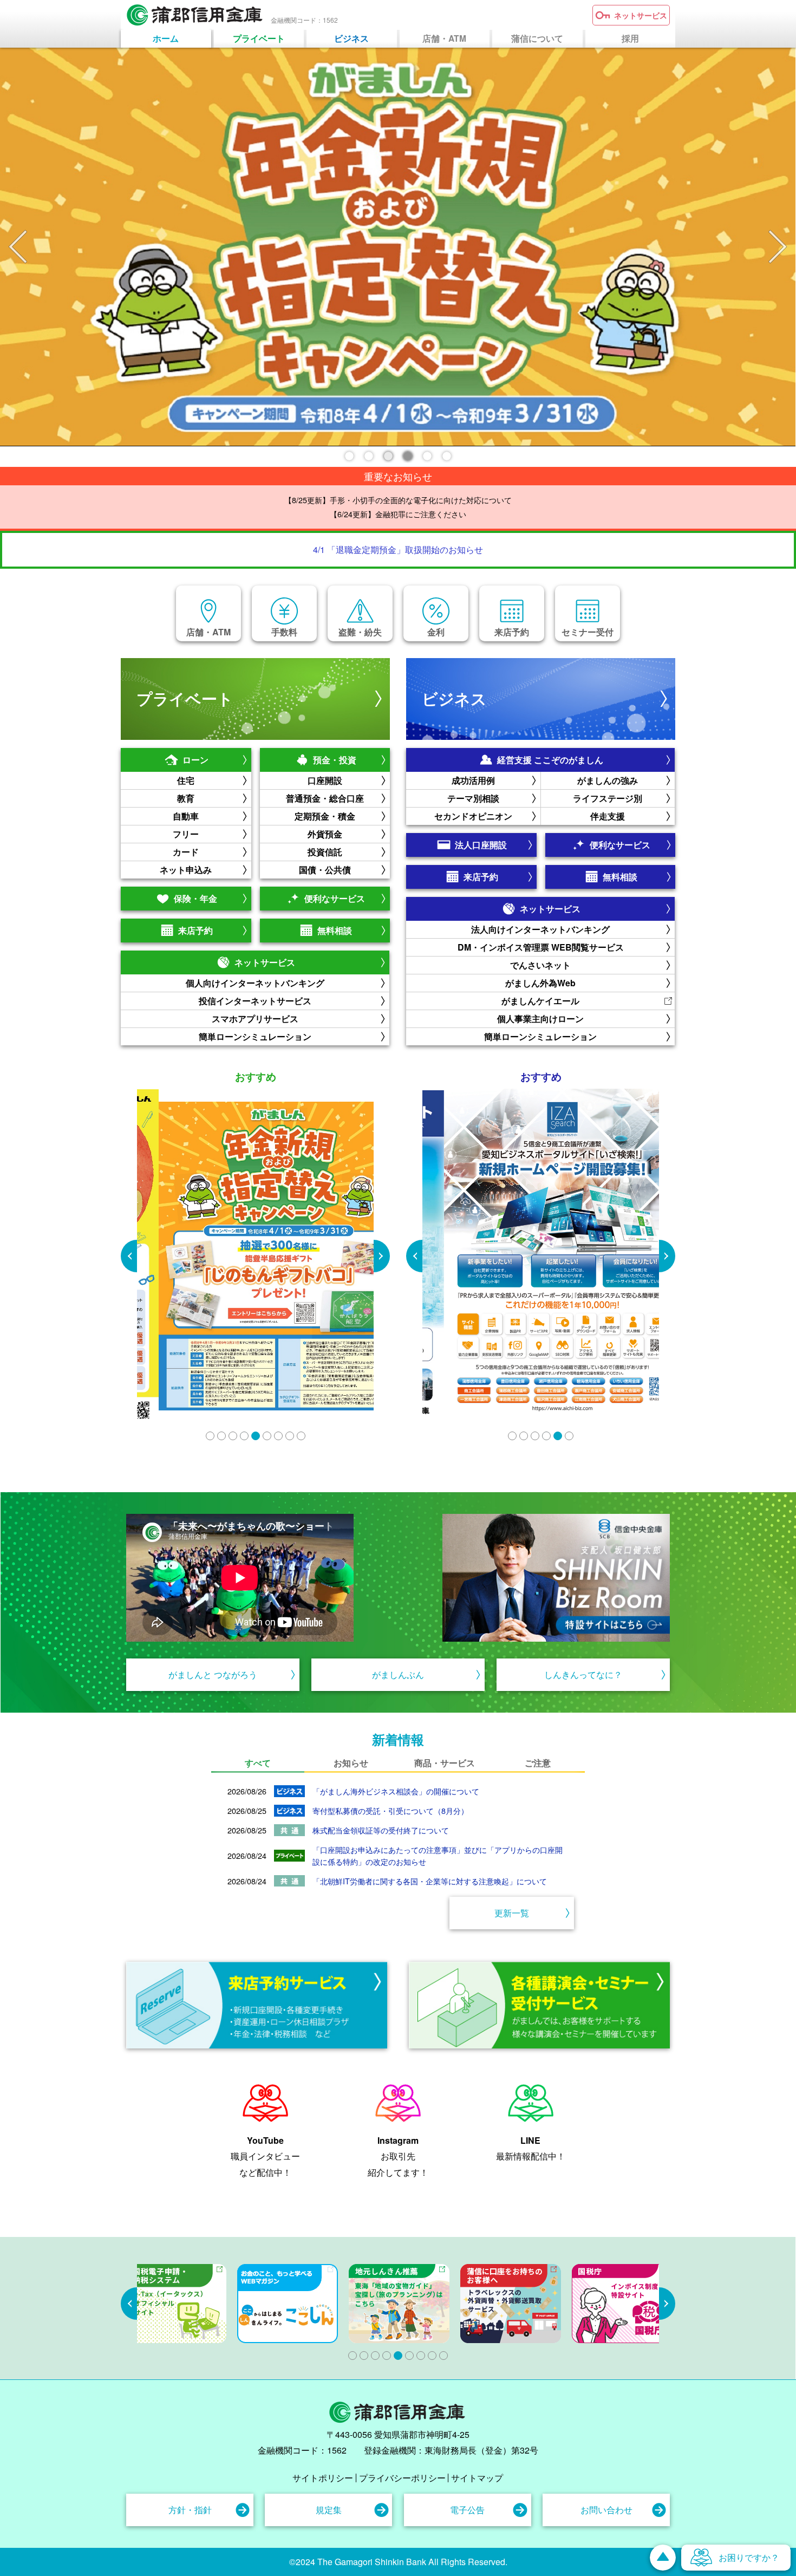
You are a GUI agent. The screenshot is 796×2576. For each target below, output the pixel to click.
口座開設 (325, 780)
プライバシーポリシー (402, 2478)
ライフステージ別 (608, 798)
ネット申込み (186, 870)
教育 (186, 798)
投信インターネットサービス (255, 1001)
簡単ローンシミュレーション (255, 1036)
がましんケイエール (540, 1001)
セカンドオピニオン (473, 816)
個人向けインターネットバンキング (255, 983)
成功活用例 (473, 780)
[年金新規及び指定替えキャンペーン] (398, 247)
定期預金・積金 (325, 816)
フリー (186, 834)
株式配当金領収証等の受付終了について (381, 1830)
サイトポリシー (323, 2478)
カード (186, 852)
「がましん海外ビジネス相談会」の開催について (396, 1791)
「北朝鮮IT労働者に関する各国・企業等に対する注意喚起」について (430, 1881)
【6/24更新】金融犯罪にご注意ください (398, 514)
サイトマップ (477, 2478)
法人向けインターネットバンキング (540, 929)
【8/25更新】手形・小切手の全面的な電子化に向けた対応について (398, 500)
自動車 (186, 816)
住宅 (186, 780)
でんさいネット (540, 965)
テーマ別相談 (473, 798)
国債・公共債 (325, 870)
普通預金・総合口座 (325, 798)
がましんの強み (608, 780)
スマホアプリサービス (255, 1019)
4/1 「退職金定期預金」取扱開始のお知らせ (398, 549)
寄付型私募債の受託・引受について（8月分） (390, 1810)
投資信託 (325, 852)
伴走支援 (608, 816)
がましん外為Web (540, 983)
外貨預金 (325, 834)
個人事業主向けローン (540, 1019)
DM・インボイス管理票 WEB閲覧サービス (541, 947)
